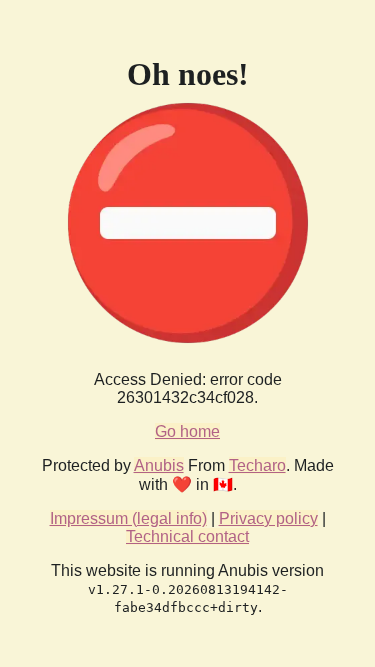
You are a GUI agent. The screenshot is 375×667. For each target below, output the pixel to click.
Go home (187, 431)
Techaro (257, 465)
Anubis (159, 465)
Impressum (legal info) (128, 518)
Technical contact (187, 536)
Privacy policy (268, 518)
